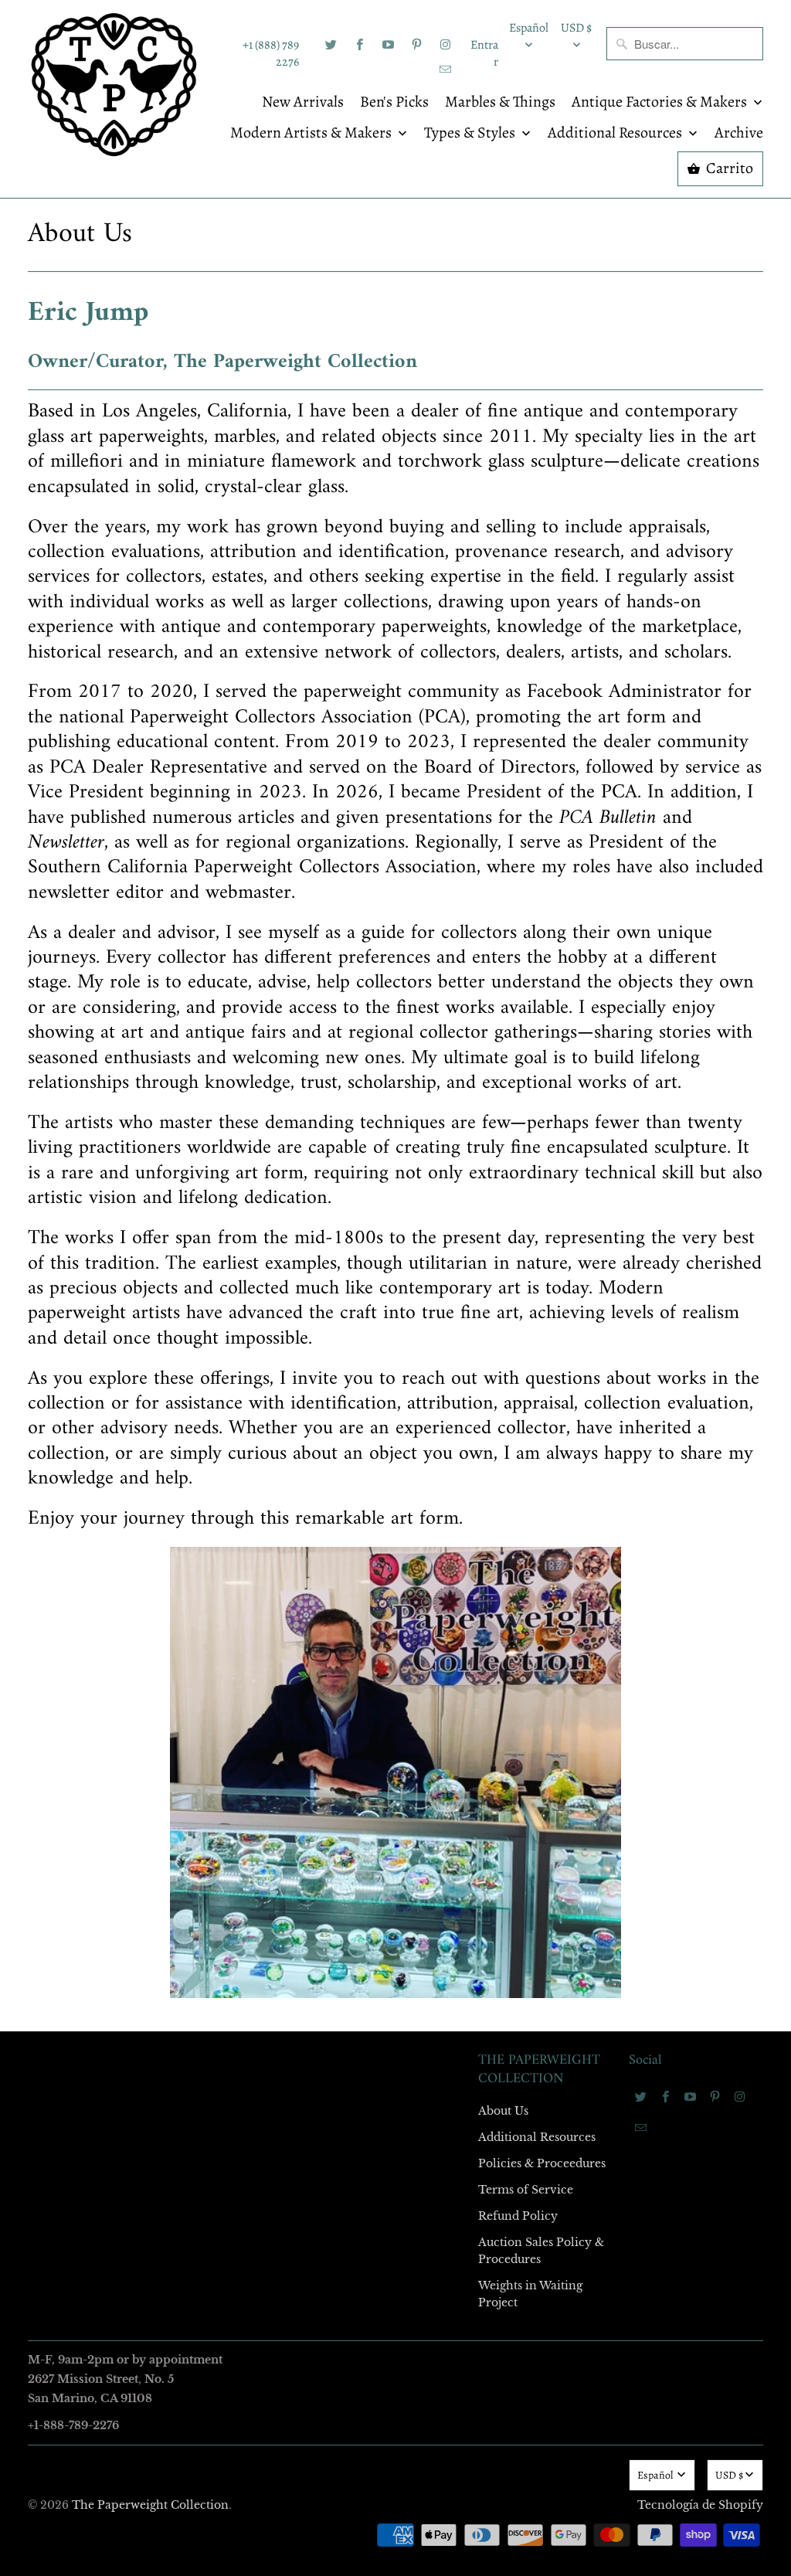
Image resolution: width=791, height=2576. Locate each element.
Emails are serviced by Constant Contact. (300, 1545)
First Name (200, 1152)
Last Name (200, 1240)
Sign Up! (395, 1589)
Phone (190, 1329)
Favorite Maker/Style (223, 1418)
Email (188, 1063)
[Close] (619, 956)
